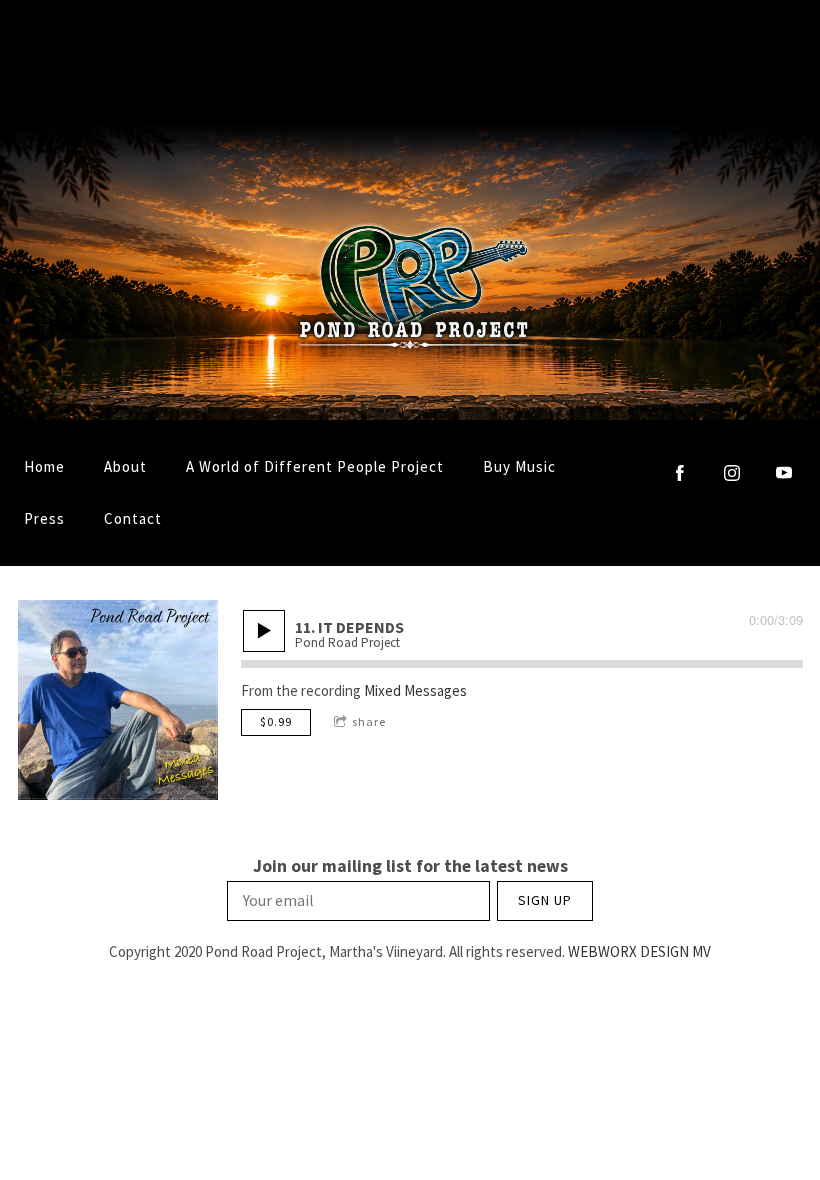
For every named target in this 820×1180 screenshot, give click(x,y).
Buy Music (519, 466)
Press (44, 518)
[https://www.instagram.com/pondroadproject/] (732, 473)
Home (44, 466)
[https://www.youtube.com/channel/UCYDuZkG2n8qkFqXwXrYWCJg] (784, 473)
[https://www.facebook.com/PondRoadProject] (680, 473)
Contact (133, 518)
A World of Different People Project (315, 466)
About (125, 466)
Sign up (545, 900)
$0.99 (276, 721)
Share (369, 721)
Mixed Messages (415, 690)
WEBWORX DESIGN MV (639, 951)
